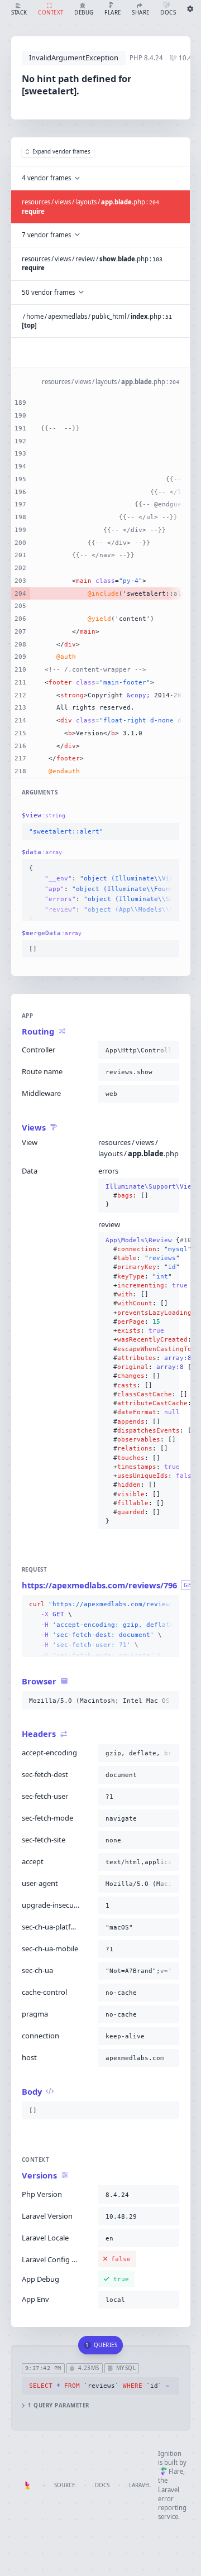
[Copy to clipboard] (169, 832)
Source (64, 2485)
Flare (176, 2471)
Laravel (140, 2485)
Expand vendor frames (61, 152)
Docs (102, 2485)
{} (139, 1196)
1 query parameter (58, 2405)
